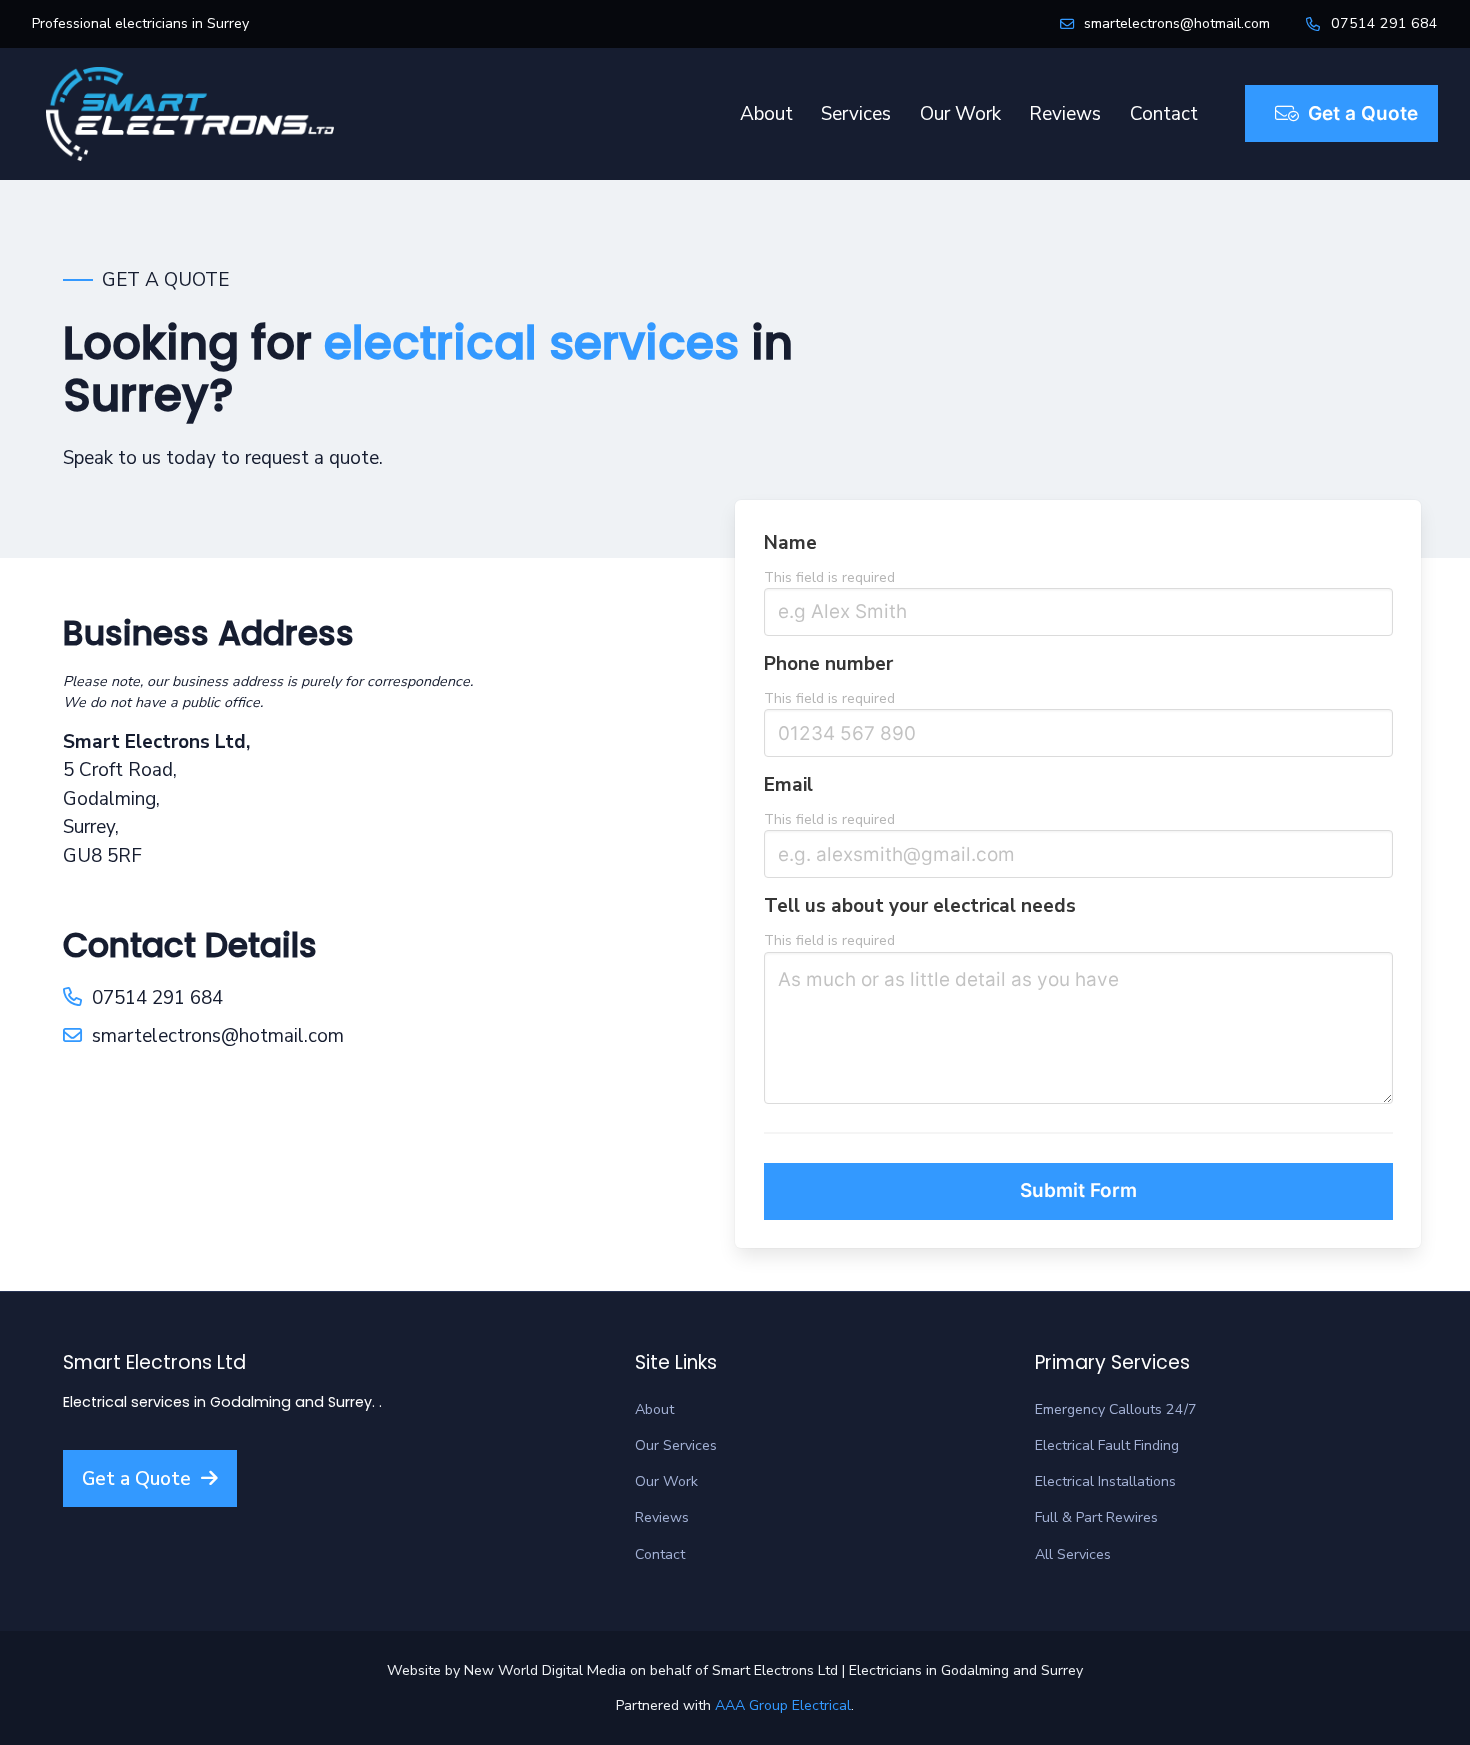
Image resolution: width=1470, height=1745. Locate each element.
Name (790, 543)
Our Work (960, 114)
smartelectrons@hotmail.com (1177, 23)
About (766, 114)
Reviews (1065, 114)
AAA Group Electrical (783, 1705)
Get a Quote (1363, 113)
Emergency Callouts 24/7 (1116, 1409)
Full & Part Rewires (1096, 1517)
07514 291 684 (1384, 23)
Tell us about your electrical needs (920, 906)
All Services (1073, 1554)
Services (856, 114)
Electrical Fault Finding (1107, 1445)
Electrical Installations (1105, 1481)
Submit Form (1078, 1190)
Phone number (828, 664)
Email (788, 785)
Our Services (676, 1445)
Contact (1164, 114)
